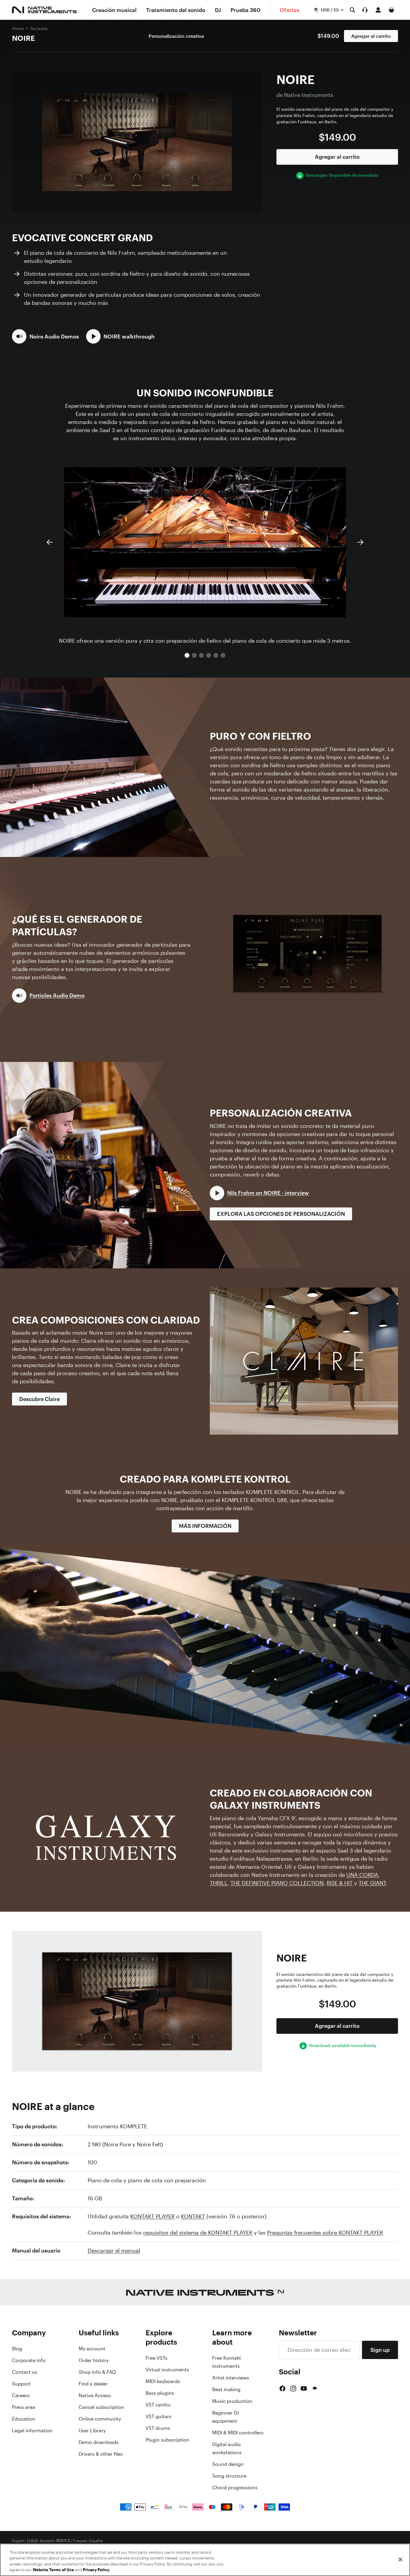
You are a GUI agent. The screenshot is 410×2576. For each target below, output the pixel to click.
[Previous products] (50, 542)
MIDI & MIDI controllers (238, 2433)
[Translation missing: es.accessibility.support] (365, 10)
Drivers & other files (101, 2454)
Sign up (380, 2350)
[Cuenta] (378, 10)
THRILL (219, 1883)
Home (18, 28)
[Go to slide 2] (194, 655)
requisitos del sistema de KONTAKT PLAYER (198, 2232)
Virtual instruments (167, 2370)
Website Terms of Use (53, 2570)
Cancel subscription (101, 2407)
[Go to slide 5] (216, 655)
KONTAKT (193, 2216)
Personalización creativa (176, 36)
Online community (100, 2419)
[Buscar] (352, 10)
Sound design (228, 2464)
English (18, 2541)
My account (92, 2349)
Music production (232, 2401)
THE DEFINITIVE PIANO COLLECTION (277, 1883)
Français (80, 2541)
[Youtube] (304, 2388)
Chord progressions (235, 2487)
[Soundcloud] (314, 2388)
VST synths (158, 2405)
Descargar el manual (114, 2250)
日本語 (32, 2541)
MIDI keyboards (163, 2381)
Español (96, 2541)
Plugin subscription (167, 2440)
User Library (92, 2430)
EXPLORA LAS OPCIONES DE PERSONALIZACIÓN (281, 1214)
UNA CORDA (362, 1875)
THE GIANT (372, 1883)
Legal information (32, 2430)
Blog (17, 2349)
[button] (45, 336)
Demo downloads (99, 2442)
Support (21, 2384)
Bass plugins (160, 2393)
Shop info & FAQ (97, 2372)
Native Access (95, 2395)
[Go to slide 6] (223, 655)
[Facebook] (282, 2388)
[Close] (400, 2559)
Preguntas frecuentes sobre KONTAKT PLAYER (325, 2232)
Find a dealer (93, 2384)
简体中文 (63, 2541)
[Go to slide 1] (187, 655)
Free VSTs (157, 2358)
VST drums (158, 2428)
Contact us (25, 2372)
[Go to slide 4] (209, 655)
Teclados (39, 28)
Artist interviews (231, 2378)
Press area (24, 2407)
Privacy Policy (96, 2570)
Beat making (226, 2389)
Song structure (229, 2476)
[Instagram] (293, 2388)
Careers (21, 2395)
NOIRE (23, 38)
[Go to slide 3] (201, 655)
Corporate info (29, 2360)
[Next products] (360, 542)
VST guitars (158, 2416)
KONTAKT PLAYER (152, 2216)
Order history (94, 2360)
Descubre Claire (39, 1399)
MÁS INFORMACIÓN (205, 1526)
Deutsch (47, 2541)
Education (24, 2419)
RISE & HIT (340, 1883)
